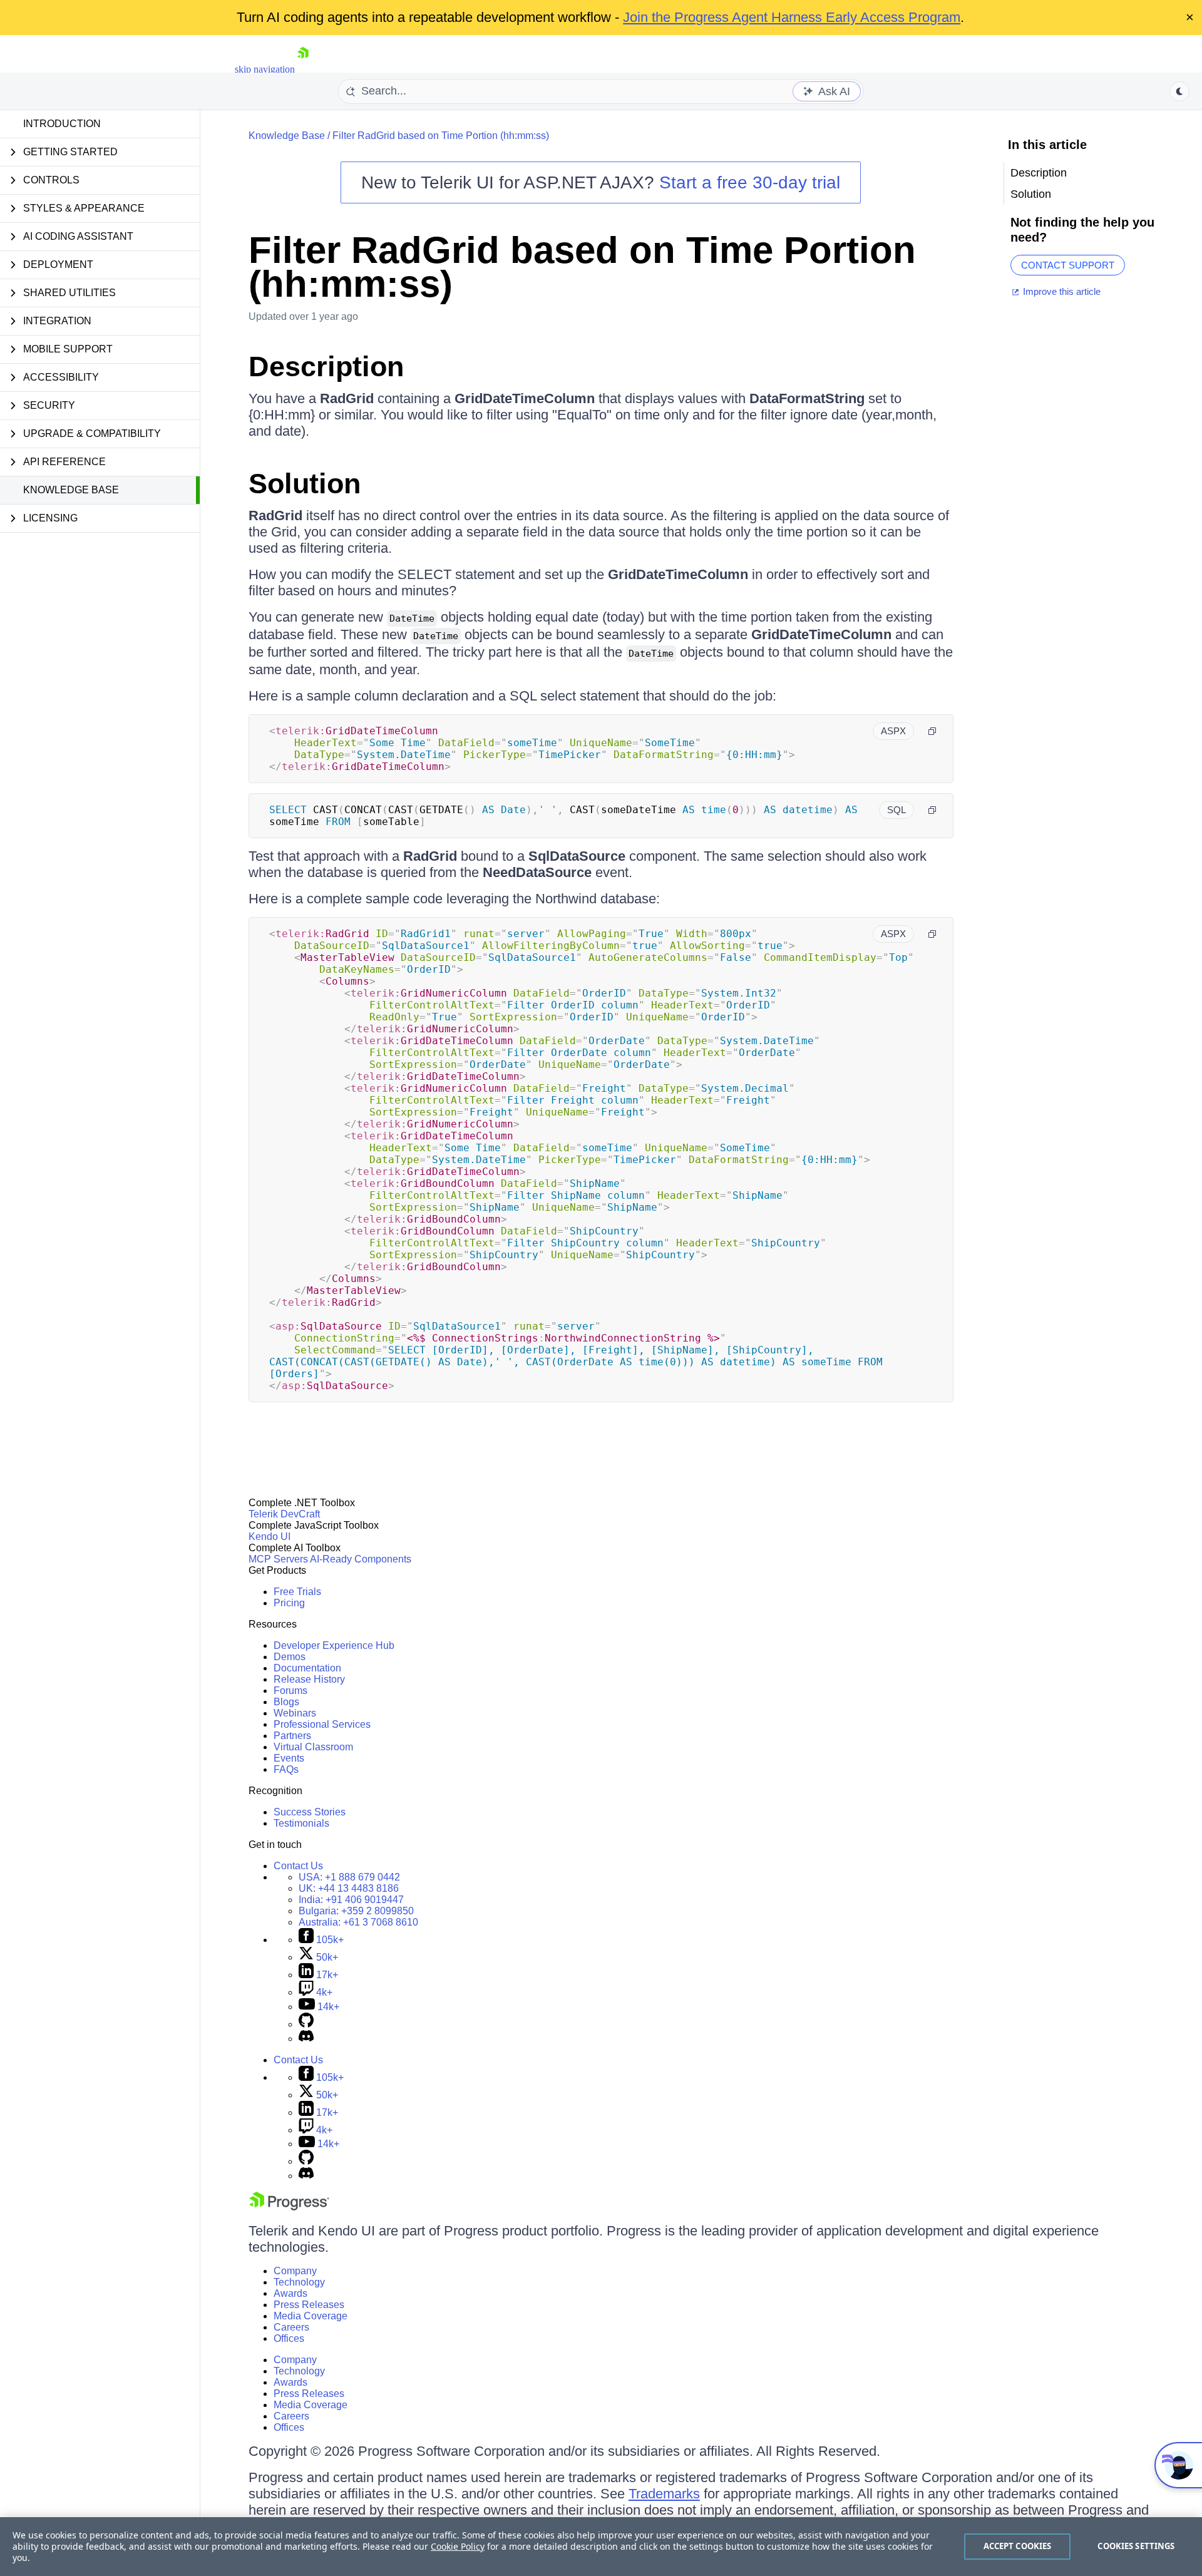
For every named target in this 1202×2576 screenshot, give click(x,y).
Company (295, 2271)
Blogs (286, 1702)
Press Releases (309, 2305)
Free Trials (297, 1592)
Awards (290, 2293)
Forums (290, 1691)
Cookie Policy (458, 2546)
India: (351, 1900)
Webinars (295, 1713)
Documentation (307, 1668)
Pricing (289, 1603)
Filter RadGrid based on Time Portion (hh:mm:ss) (441, 136)
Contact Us (298, 1866)
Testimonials (301, 1823)
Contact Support (1068, 265)
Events (289, 1758)
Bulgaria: (356, 1911)
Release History (309, 1679)
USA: (349, 1877)
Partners (292, 1736)
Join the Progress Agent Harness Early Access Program (792, 17)
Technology (299, 2282)
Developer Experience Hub (334, 1645)
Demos (290, 1657)
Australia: (358, 1922)
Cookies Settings (1136, 2546)
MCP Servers (278, 1559)
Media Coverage (311, 2316)
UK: (349, 1888)
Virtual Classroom (313, 1747)
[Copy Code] (932, 731)
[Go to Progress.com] (289, 2207)
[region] (601, 2547)
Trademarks (664, 2494)
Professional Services (322, 1724)
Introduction (62, 124)
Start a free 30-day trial (750, 182)
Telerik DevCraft (284, 1514)
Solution (305, 484)
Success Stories (310, 1812)
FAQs (286, 1769)
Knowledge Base (71, 490)
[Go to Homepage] (303, 69)
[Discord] (306, 2039)
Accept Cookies (1018, 2546)
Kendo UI (270, 1537)
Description (326, 367)
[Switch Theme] (1179, 91)
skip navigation (265, 69)
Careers (291, 2327)
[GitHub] (306, 2024)
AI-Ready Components (361, 1559)
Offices (289, 2338)
